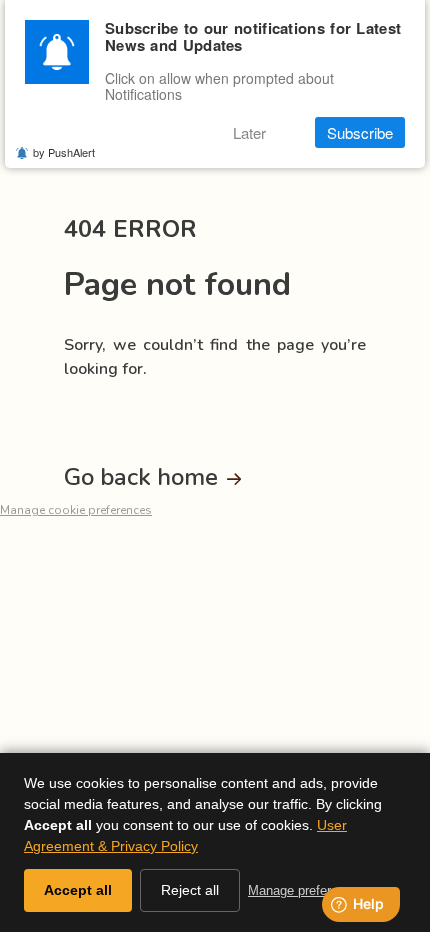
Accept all (78, 890)
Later (249, 132)
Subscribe (360, 132)
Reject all (190, 890)
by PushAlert (64, 152)
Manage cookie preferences (76, 510)
